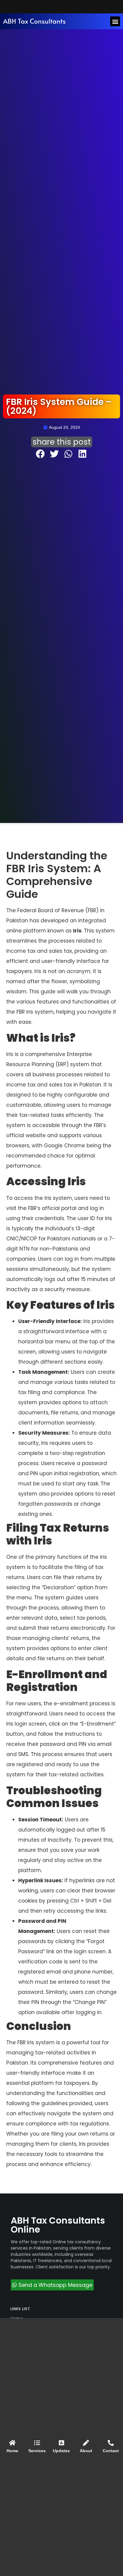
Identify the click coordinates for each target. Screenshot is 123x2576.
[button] (115, 21)
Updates (61, 2451)
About (86, 2451)
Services (37, 2451)
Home (12, 2451)
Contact (111, 2451)
